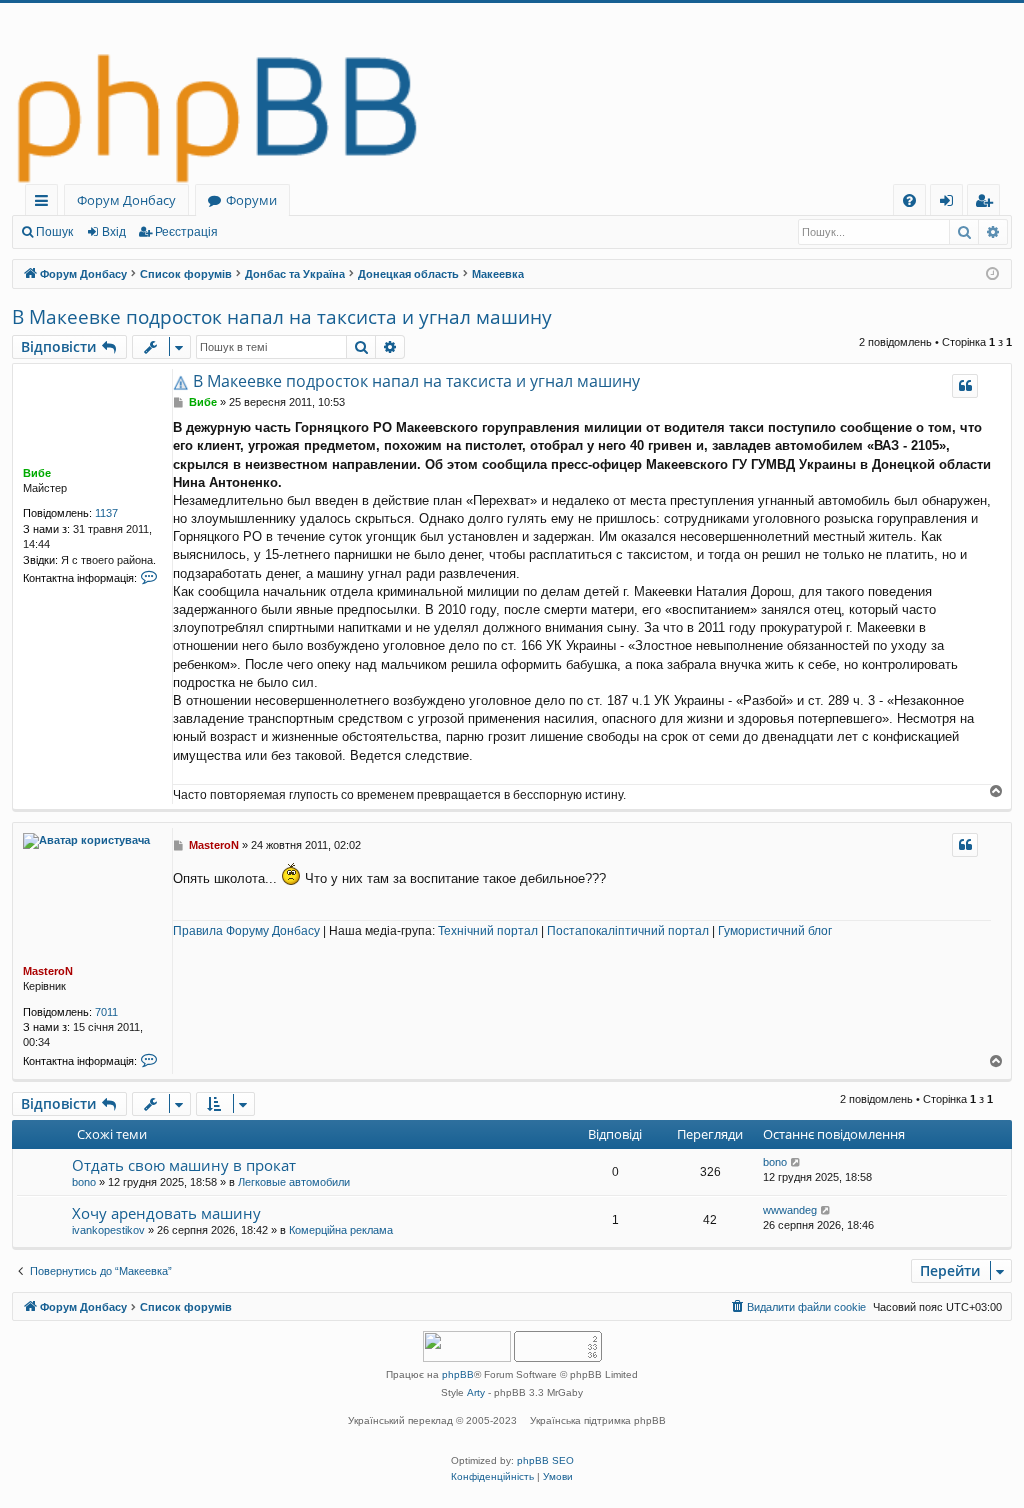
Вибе (37, 473)
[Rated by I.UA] (467, 1348)
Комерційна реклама (341, 1230)
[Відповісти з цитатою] (965, 386)
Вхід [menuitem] (953, 203)
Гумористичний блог (775, 931)
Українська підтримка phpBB (598, 1420)
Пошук (54, 232)
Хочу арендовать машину (166, 1213)
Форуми (251, 200)
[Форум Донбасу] (512, 93)
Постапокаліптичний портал (628, 931)
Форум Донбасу (126, 200)
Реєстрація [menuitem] (987, 203)
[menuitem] (909, 200)
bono (84, 1182)
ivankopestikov (108, 1230)
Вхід (114, 232)
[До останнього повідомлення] (796, 1162)
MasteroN (48, 971)
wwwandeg (790, 1210)
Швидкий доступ (45, 203)
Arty (476, 1392)
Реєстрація (186, 232)
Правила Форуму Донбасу (246, 931)
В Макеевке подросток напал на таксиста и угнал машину (282, 317)
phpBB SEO (545, 1460)
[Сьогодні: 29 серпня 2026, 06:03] (992, 274)
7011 (106, 1012)
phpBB (458, 1374)
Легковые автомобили (294, 1182)
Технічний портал (488, 931)
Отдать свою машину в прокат (184, 1165)
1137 (106, 513)
